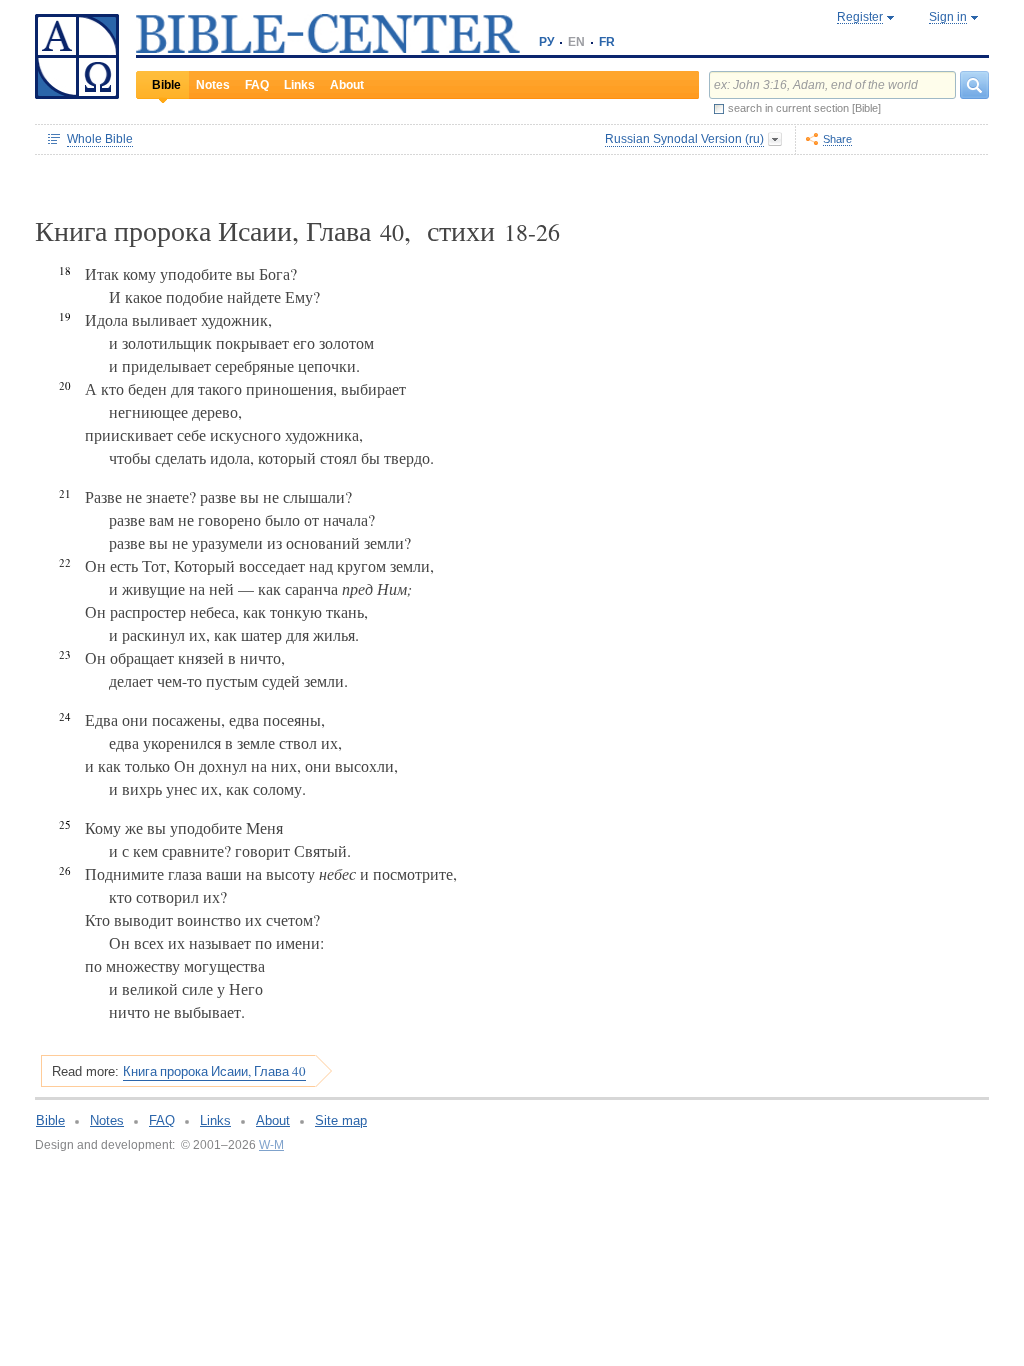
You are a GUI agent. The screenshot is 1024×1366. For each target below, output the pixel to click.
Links (299, 85)
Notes (213, 85)
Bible (166, 85)
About (347, 85)
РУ (546, 42)
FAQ (257, 85)
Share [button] (837, 139)
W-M (271, 1145)
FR (607, 42)
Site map (341, 1120)
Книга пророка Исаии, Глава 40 (214, 1071)
